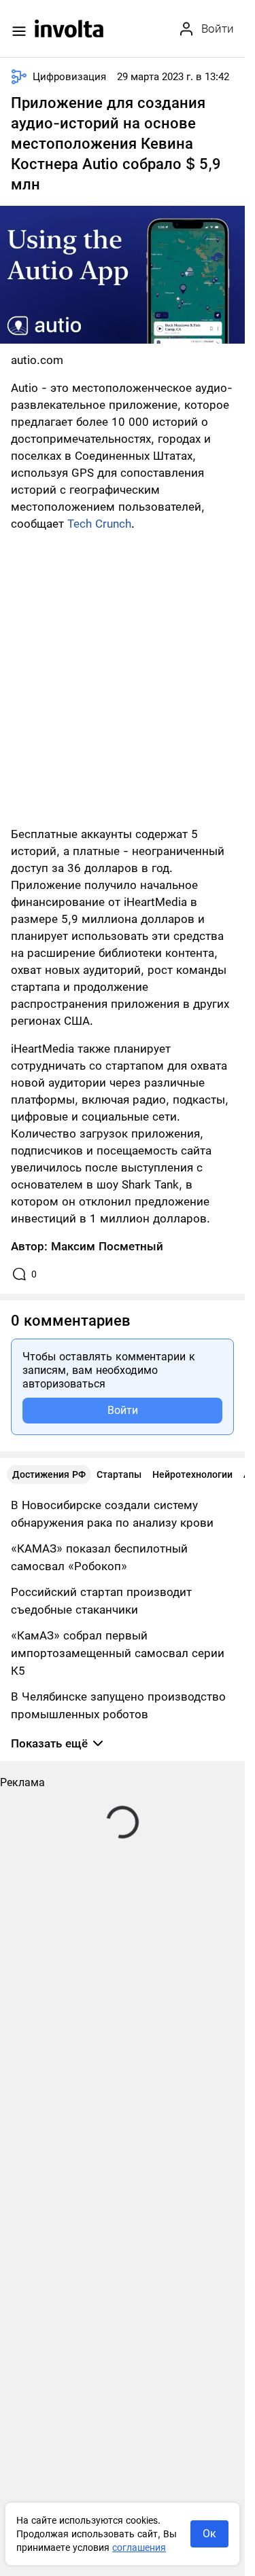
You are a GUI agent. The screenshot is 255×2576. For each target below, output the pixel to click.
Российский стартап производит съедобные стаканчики (101, 1601)
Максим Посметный (107, 1246)
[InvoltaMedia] (69, 29)
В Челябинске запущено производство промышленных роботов (118, 1705)
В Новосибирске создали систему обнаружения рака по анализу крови (112, 1514)
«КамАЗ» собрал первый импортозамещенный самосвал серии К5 (118, 1653)
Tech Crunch (99, 524)
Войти (123, 1410)
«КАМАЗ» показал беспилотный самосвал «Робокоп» (99, 1557)
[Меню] (19, 31)
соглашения (139, 2547)
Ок (209, 2534)
